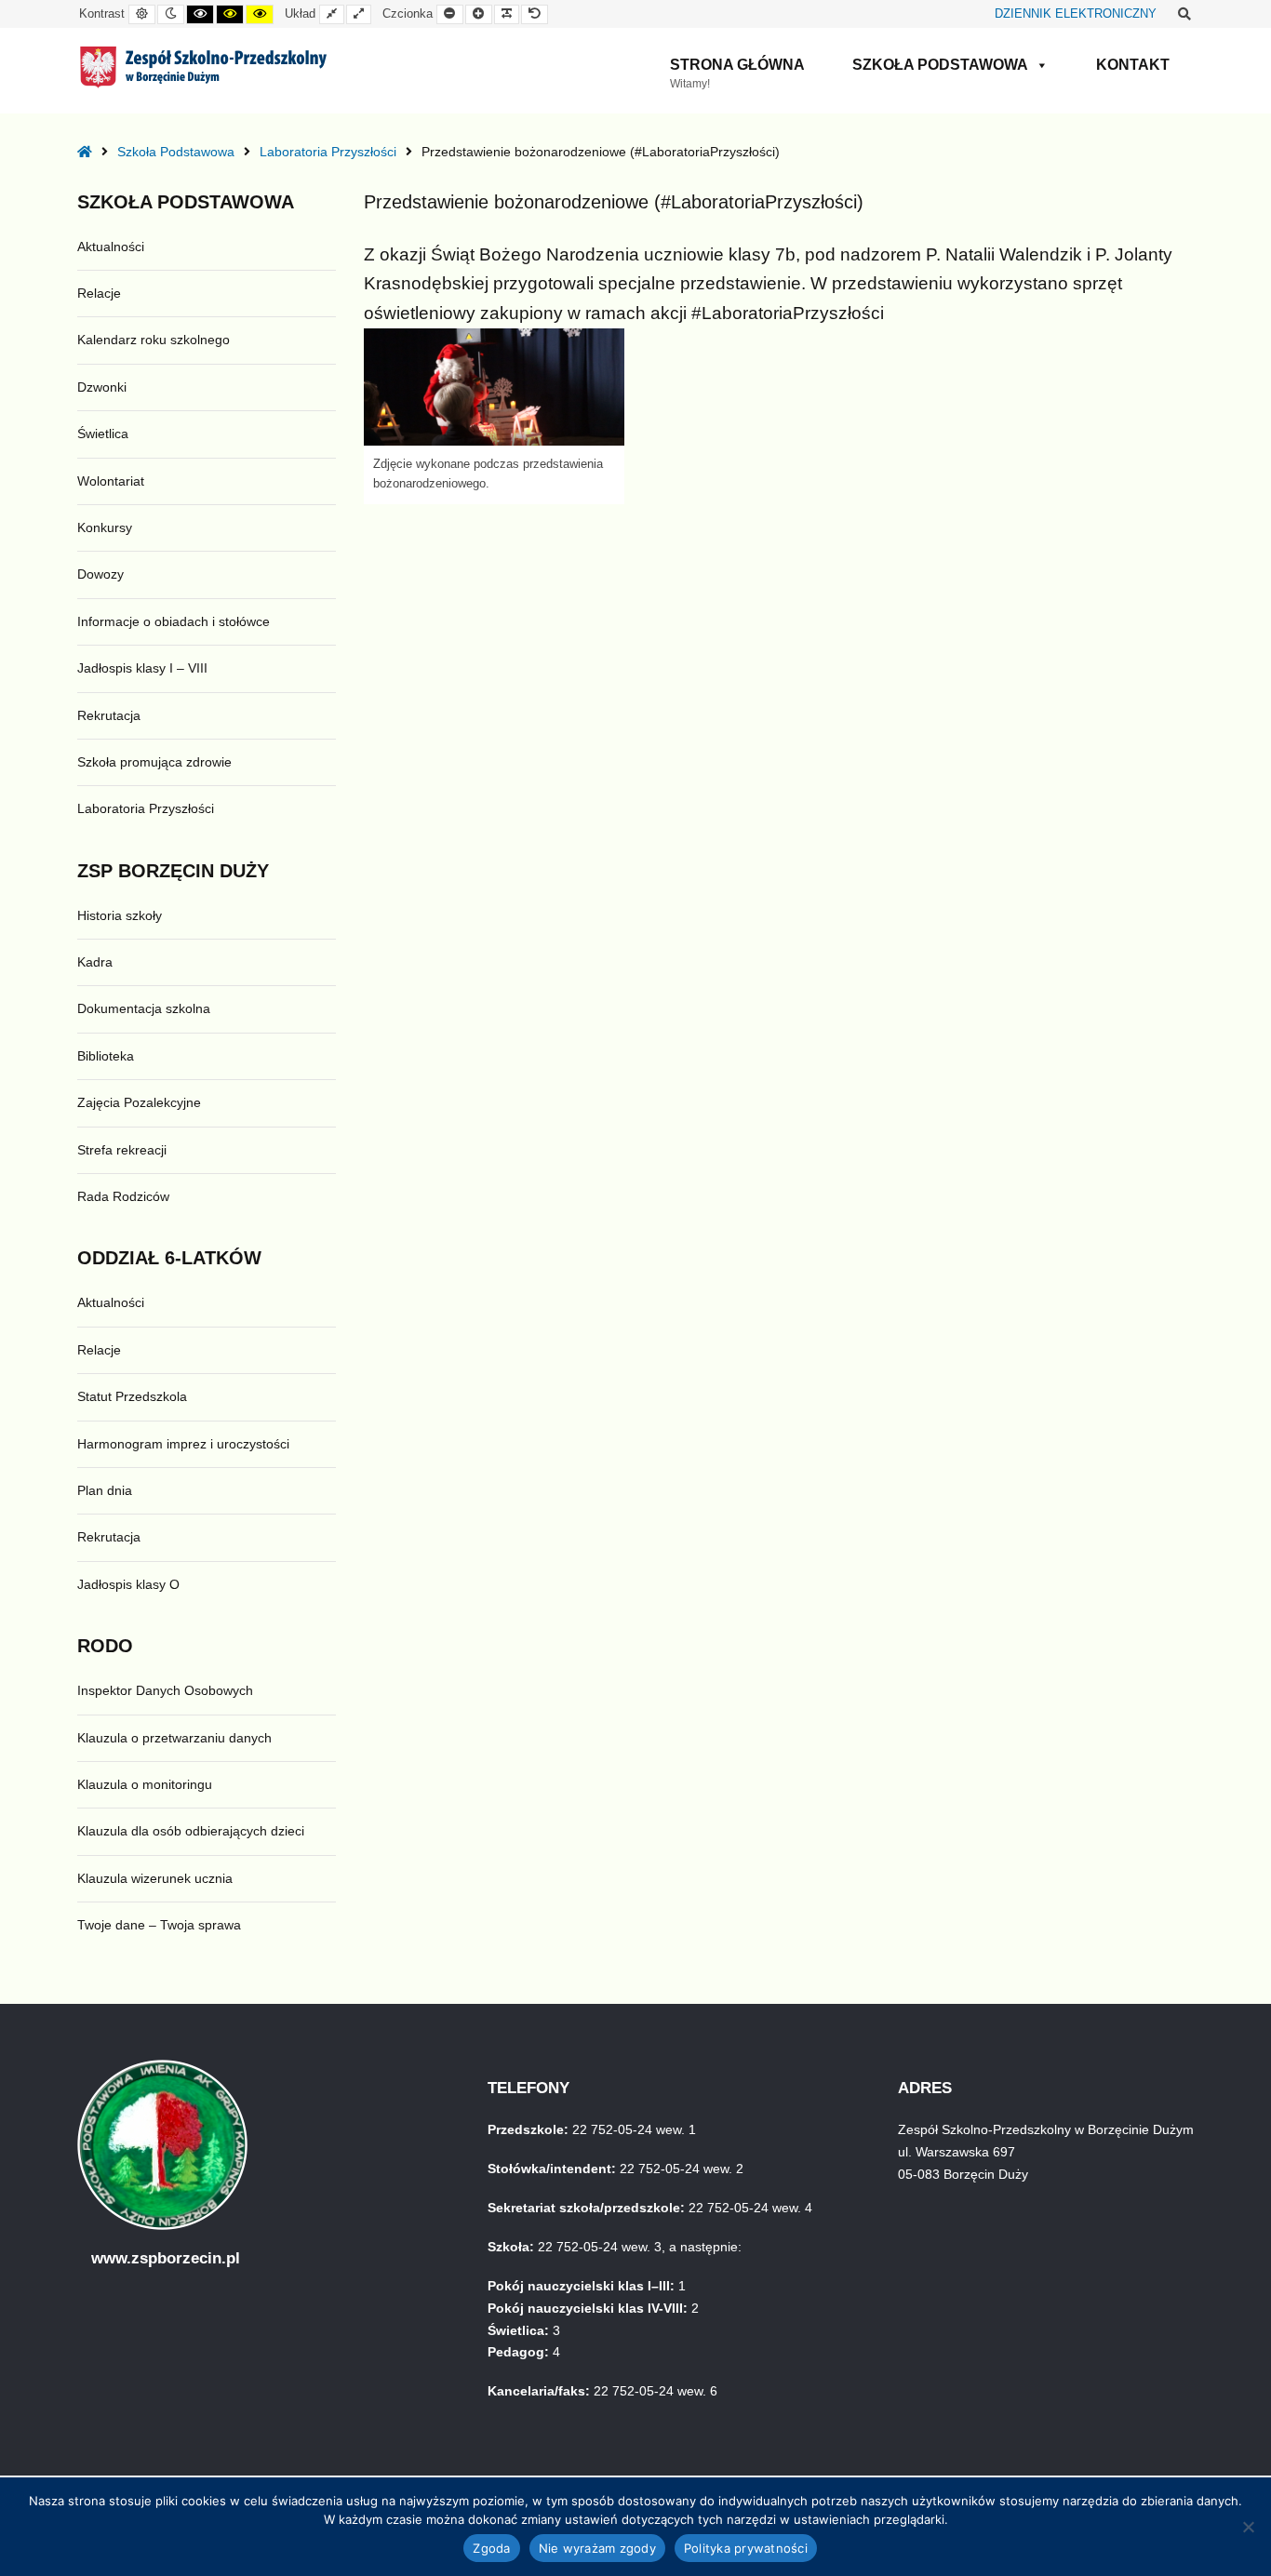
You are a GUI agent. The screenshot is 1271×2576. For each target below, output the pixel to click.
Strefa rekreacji (122, 1150)
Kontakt (1133, 65)
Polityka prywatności (746, 2548)
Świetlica (103, 434)
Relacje (99, 293)
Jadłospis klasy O (128, 1584)
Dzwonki (102, 387)
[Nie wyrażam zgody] (1248, 2527)
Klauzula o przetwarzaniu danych (174, 1738)
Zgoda (491, 2548)
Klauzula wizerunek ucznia (155, 1878)
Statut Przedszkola (132, 1396)
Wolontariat (111, 481)
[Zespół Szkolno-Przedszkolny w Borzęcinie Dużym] (203, 67)
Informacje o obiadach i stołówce (174, 621)
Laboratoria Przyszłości (328, 152)
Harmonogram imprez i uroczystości (183, 1444)
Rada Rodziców (123, 1196)
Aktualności (111, 247)
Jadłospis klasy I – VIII (142, 668)
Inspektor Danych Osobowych (165, 1690)
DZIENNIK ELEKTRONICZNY (1076, 14)
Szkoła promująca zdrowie (154, 762)
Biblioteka (106, 1056)
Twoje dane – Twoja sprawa (159, 1925)
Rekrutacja (109, 715)
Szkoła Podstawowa (940, 65)
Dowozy (100, 574)
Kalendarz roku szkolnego (154, 340)
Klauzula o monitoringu (145, 1784)
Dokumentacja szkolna (144, 1008)
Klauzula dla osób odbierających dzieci (191, 1831)
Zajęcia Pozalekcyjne (139, 1102)
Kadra (95, 962)
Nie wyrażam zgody (597, 2548)
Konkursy (105, 527)
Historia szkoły (120, 915)
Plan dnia (105, 1490)
